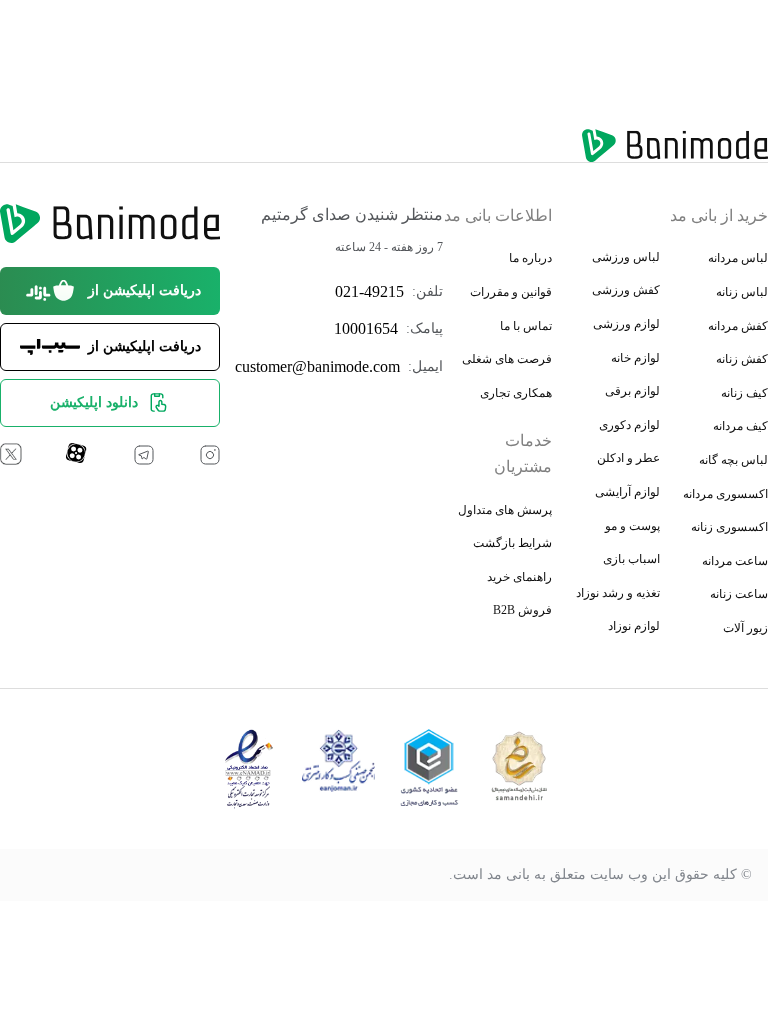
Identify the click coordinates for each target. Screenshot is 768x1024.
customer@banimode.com (317, 366)
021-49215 (369, 291)
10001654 (366, 328)
